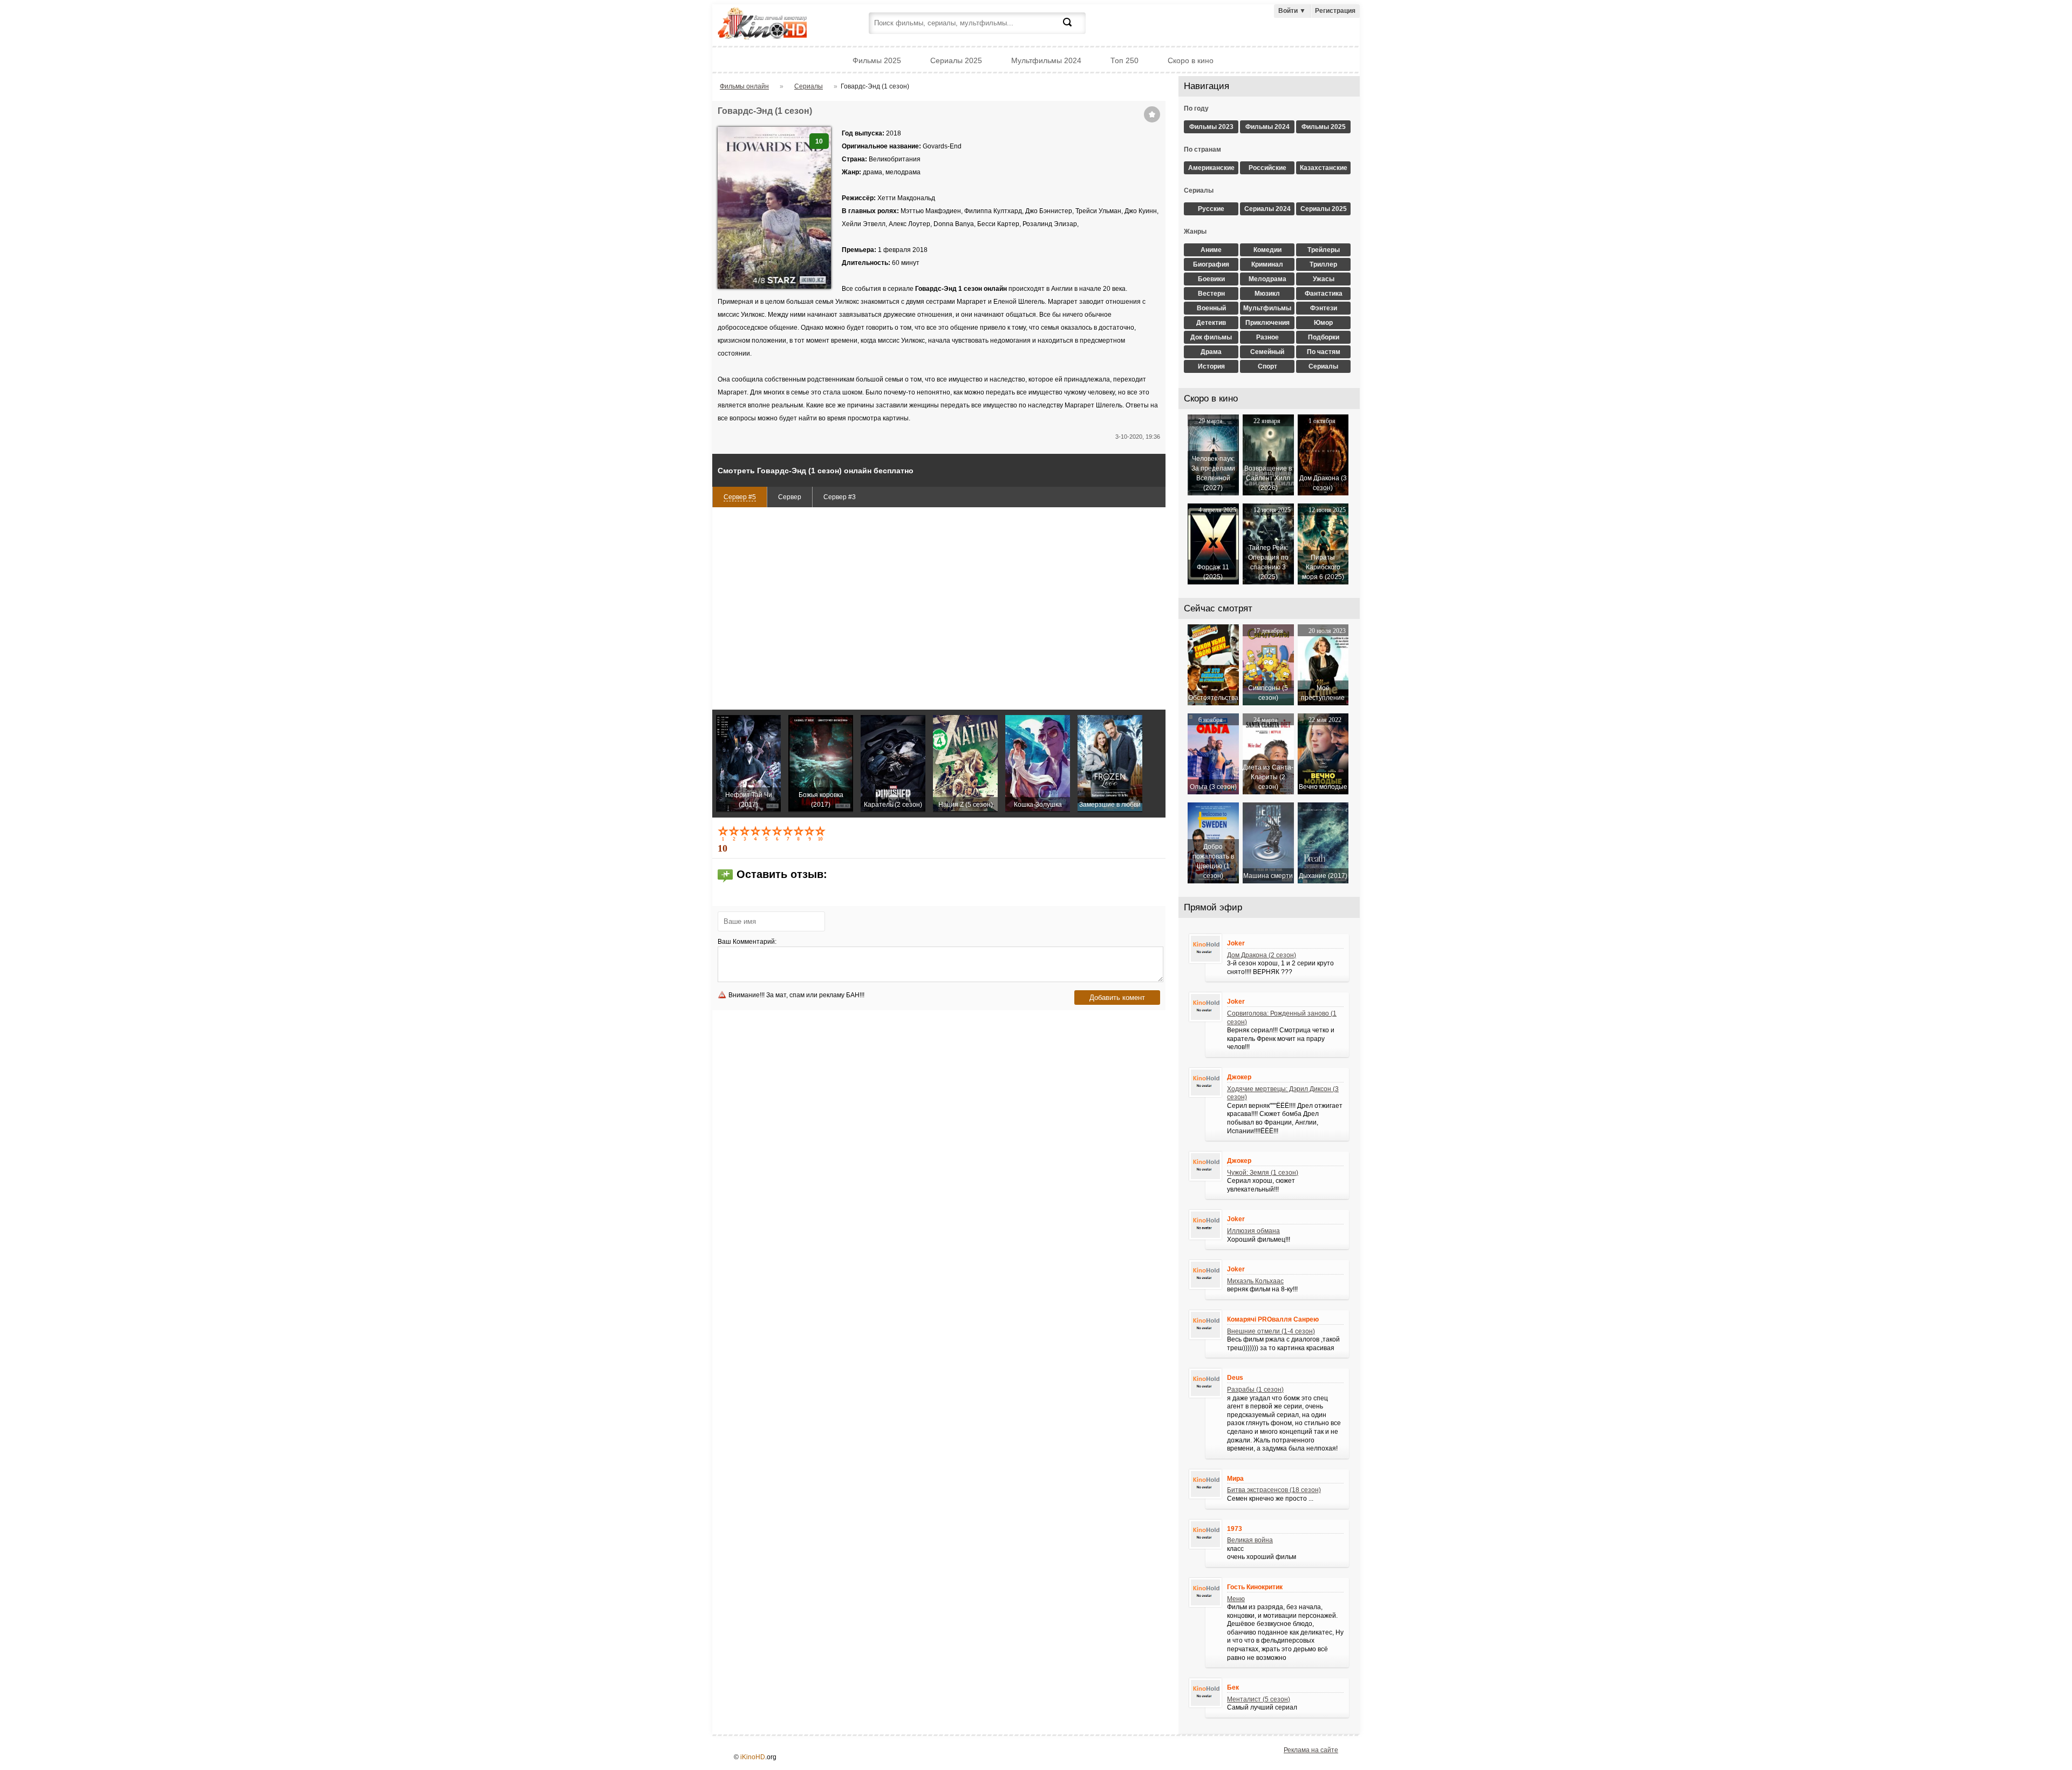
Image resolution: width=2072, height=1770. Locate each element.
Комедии (1267, 250)
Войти (1292, 11)
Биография (1211, 264)
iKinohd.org (777, 25)
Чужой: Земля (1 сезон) (1263, 1173)
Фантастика (1324, 294)
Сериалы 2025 (956, 60)
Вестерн (1211, 294)
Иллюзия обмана (1253, 1231)
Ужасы (1324, 279)
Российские (1267, 168)
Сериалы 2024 (1267, 209)
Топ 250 (1124, 60)
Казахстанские (1324, 168)
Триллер (1323, 264)
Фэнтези (1324, 308)
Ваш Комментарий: (747, 942)
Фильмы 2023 (1211, 127)
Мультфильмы (1267, 308)
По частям (1324, 352)
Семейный (1267, 352)
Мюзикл (1267, 294)
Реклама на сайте (1311, 1750)
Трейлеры (1324, 250)
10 (821, 833)
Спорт (1267, 366)
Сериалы (1323, 366)
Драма (1211, 352)
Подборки (1324, 337)
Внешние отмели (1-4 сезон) (1271, 1331)
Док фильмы (1211, 337)
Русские (1211, 209)
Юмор (1323, 323)
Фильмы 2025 (877, 60)
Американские (1211, 168)
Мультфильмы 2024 (1046, 60)
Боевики (1211, 279)
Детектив (1211, 323)
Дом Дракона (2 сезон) (1262, 955)
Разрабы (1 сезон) (1255, 1390)
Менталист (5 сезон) (1259, 1699)
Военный (1211, 308)
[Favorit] (1152, 114)
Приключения (1267, 323)
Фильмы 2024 (1267, 127)
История (1211, 366)
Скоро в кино (1191, 60)
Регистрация (1335, 11)
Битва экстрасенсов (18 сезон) (1274, 1490)
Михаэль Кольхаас (1255, 1281)
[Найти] (1074, 29)
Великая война (1250, 1540)
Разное (1267, 337)
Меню (1236, 1599)
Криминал (1267, 264)
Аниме (1211, 250)
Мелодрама (1267, 279)
